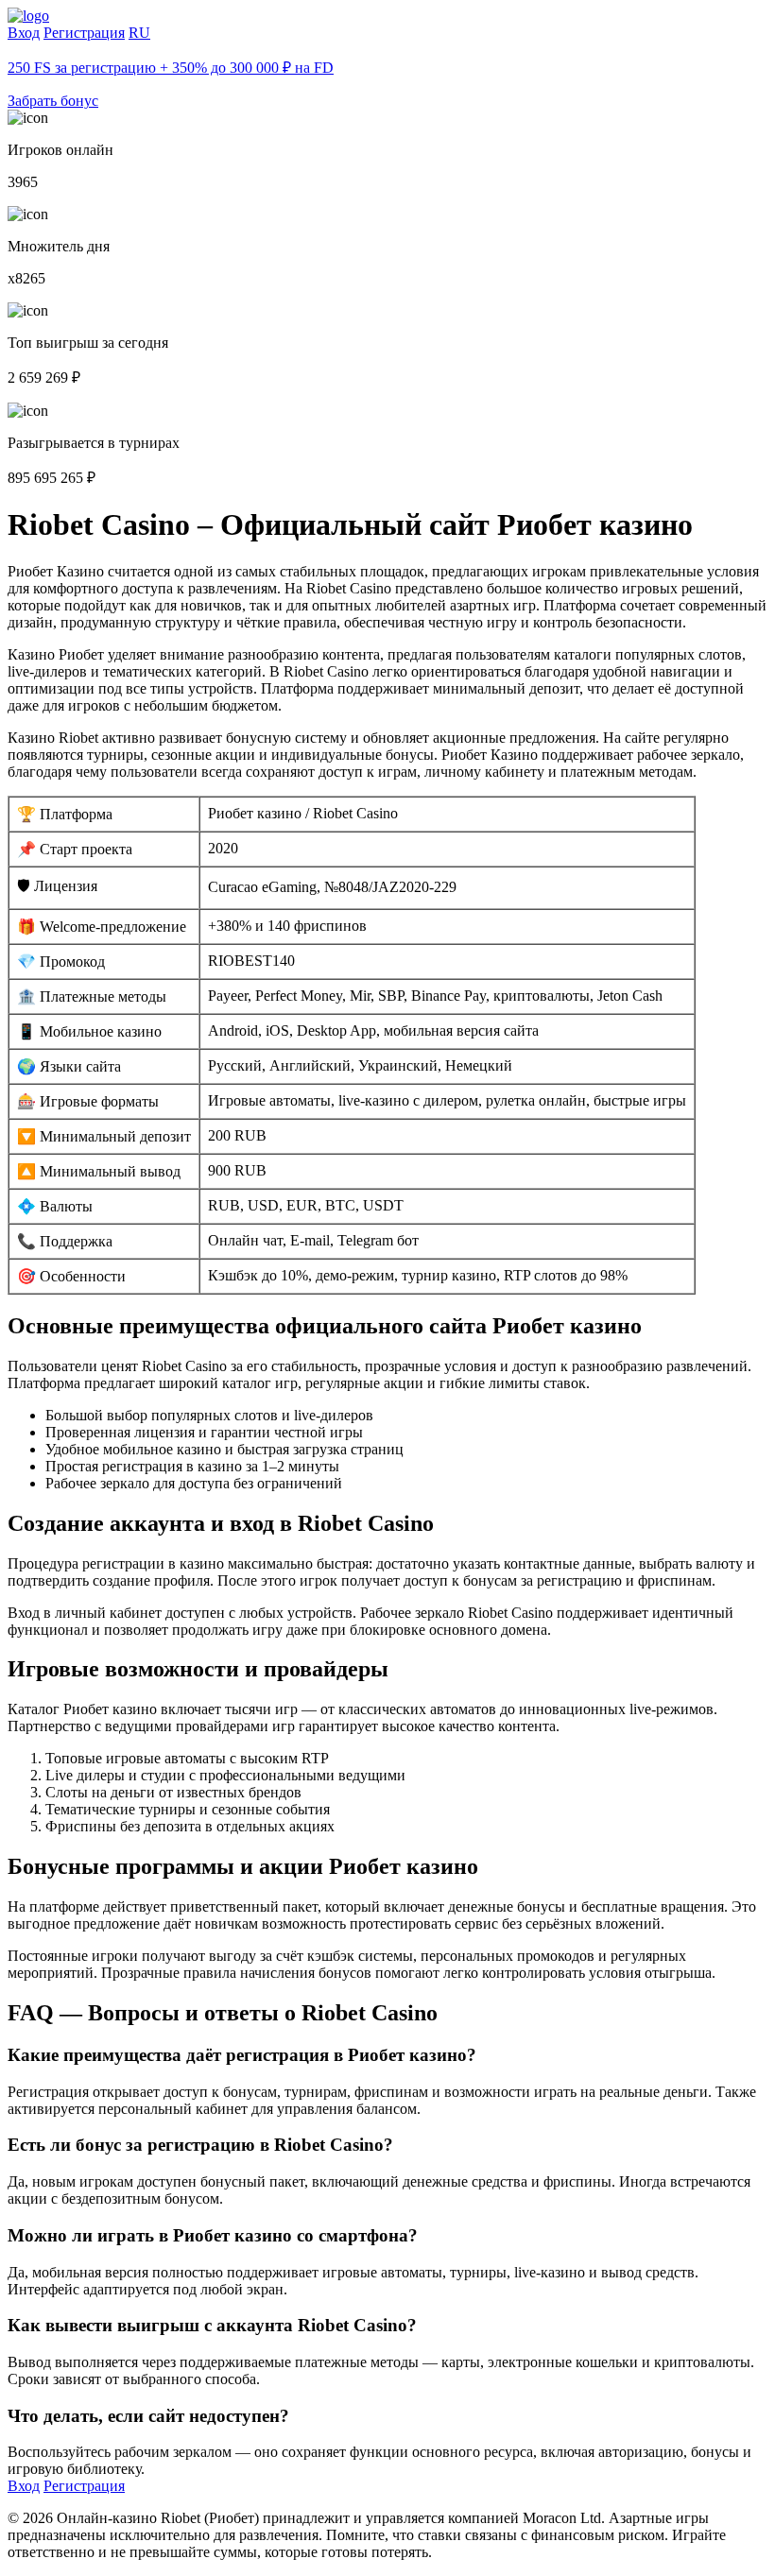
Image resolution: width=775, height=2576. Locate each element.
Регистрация (84, 33)
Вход (24, 33)
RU (139, 33)
